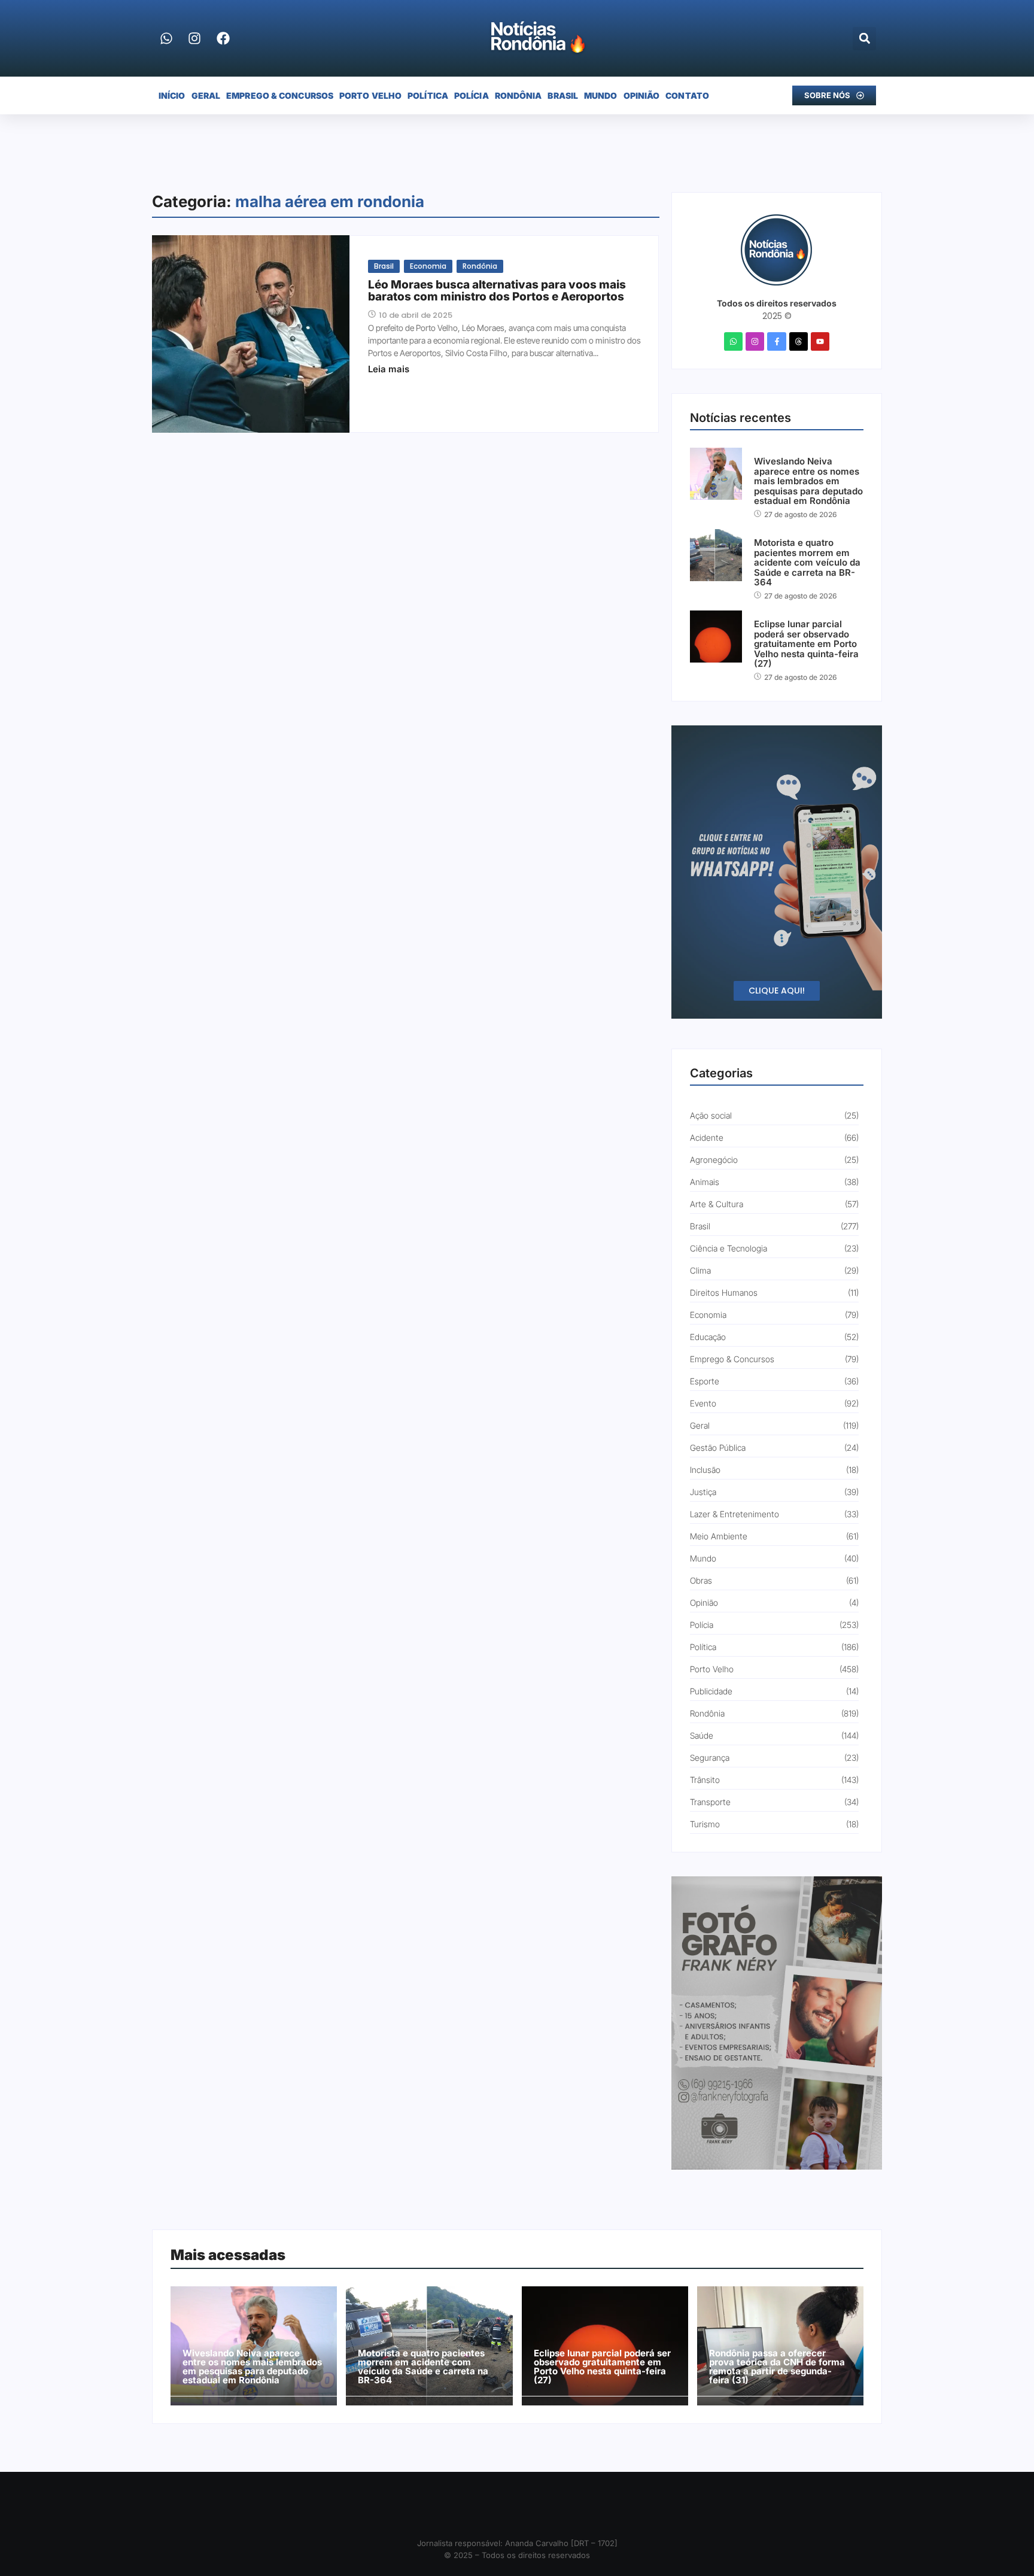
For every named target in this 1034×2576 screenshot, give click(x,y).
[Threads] (799, 341)
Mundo (601, 95)
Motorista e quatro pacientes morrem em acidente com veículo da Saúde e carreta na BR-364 (807, 563)
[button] (864, 39)
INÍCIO (172, 95)
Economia (428, 266)
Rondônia (518, 95)
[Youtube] (820, 341)
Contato (687, 95)
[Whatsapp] (733, 341)
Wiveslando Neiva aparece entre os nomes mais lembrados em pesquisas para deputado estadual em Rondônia (808, 482)
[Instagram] (755, 341)
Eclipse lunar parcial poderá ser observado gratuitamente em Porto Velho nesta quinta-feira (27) (806, 644)
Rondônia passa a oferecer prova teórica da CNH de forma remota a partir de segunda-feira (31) (777, 2367)
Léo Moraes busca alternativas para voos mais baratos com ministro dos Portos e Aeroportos (497, 291)
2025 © (777, 316)
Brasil (563, 95)
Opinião (642, 95)
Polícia (472, 95)
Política (428, 95)
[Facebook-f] (776, 341)
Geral (206, 95)
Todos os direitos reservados (777, 303)
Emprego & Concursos (280, 95)
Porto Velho (370, 95)
